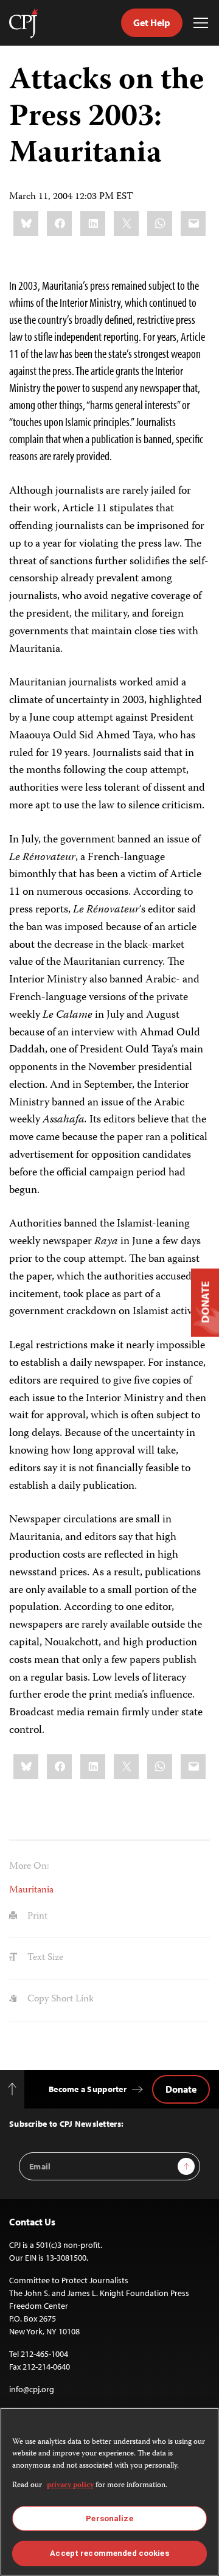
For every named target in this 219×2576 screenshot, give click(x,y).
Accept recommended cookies (109, 2553)
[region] (109, 2492)
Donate (181, 2089)
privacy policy (70, 2486)
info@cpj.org (32, 2389)
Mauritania (31, 1891)
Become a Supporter (88, 2089)
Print (36, 1917)
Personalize (109, 2518)
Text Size (44, 1958)
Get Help (152, 23)
